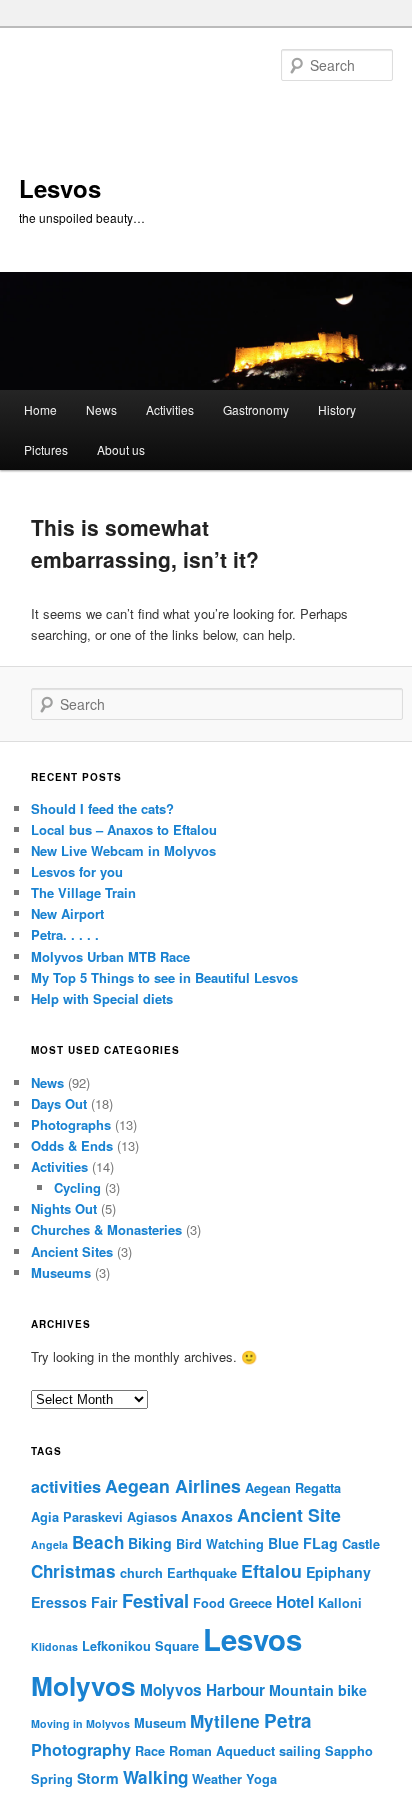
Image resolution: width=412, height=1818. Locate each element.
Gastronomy (256, 409)
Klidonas (54, 1646)
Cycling (77, 1187)
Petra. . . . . (65, 934)
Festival (155, 1600)
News (101, 409)
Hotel (295, 1602)
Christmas (73, 1571)
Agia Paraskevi (77, 1517)
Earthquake (202, 1573)
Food (209, 1603)
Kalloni (340, 1603)
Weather (217, 1779)
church (141, 1573)
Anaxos (207, 1516)
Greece (250, 1603)
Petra (288, 1720)
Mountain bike (318, 1690)
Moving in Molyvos (80, 1723)
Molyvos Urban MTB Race (110, 956)
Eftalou (271, 1570)
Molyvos (83, 1685)
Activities (170, 409)
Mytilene (225, 1721)
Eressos (59, 1602)
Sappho (349, 1751)
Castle (361, 1544)
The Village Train (83, 892)
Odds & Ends (72, 1145)
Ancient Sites (72, 1251)
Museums (61, 1272)
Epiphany (338, 1572)
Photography (81, 1749)
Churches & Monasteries (106, 1229)
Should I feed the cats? (102, 808)
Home (40, 409)
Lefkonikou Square (140, 1646)
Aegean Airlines (173, 1485)
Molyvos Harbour (202, 1690)
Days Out (59, 1103)
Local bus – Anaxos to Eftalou (124, 829)
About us (121, 449)
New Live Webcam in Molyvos (123, 850)
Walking (155, 1777)
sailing (300, 1751)
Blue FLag (303, 1543)
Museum (160, 1723)
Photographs (71, 1124)
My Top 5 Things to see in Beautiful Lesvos (164, 977)
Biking (150, 1543)
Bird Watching (220, 1544)
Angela (49, 1544)
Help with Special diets (102, 998)
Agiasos (152, 1517)
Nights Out (64, 1208)
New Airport (67, 913)
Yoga (261, 1779)
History (337, 409)
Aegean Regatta (293, 1488)
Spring (52, 1779)
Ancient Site (289, 1514)
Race (150, 1751)
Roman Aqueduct (222, 1751)
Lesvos (60, 188)
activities (66, 1486)
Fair (104, 1602)
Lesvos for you (77, 871)
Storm (98, 1778)
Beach (98, 1542)
